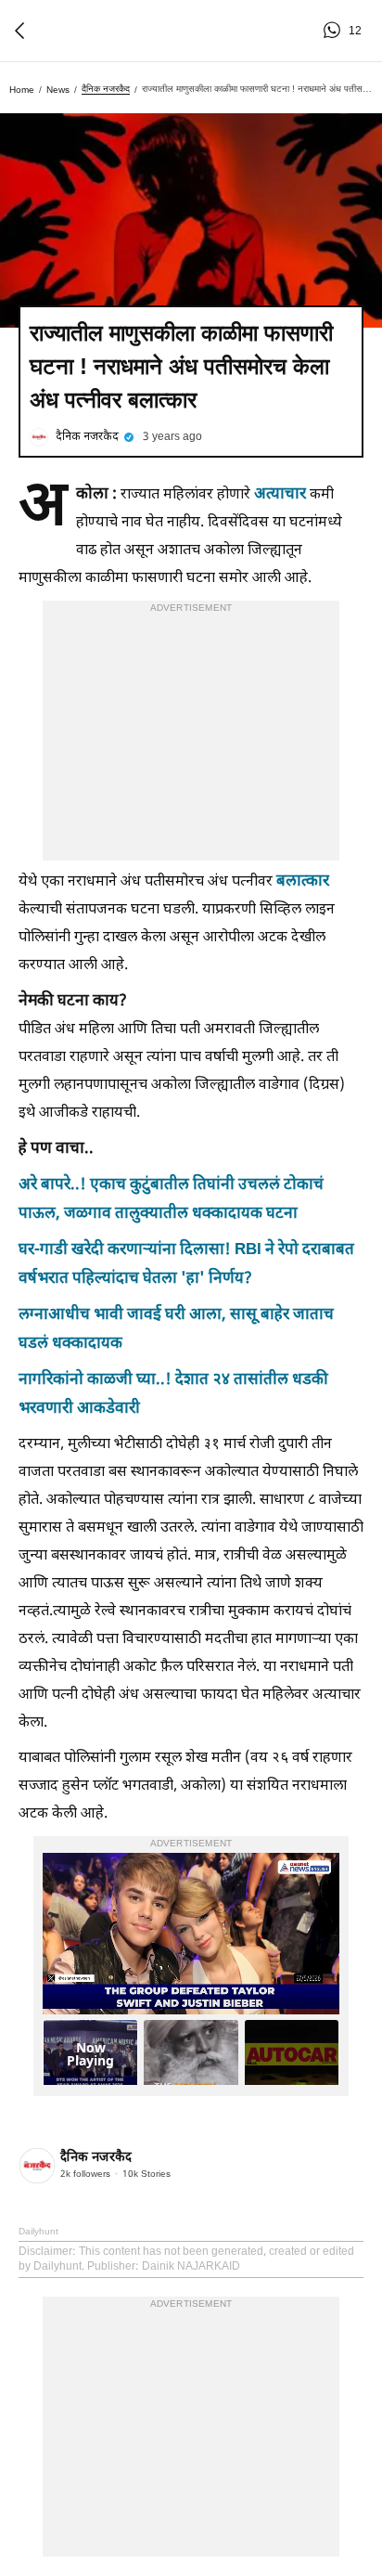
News (58, 90)
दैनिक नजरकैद (106, 89)
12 (335, 31)
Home (22, 90)
